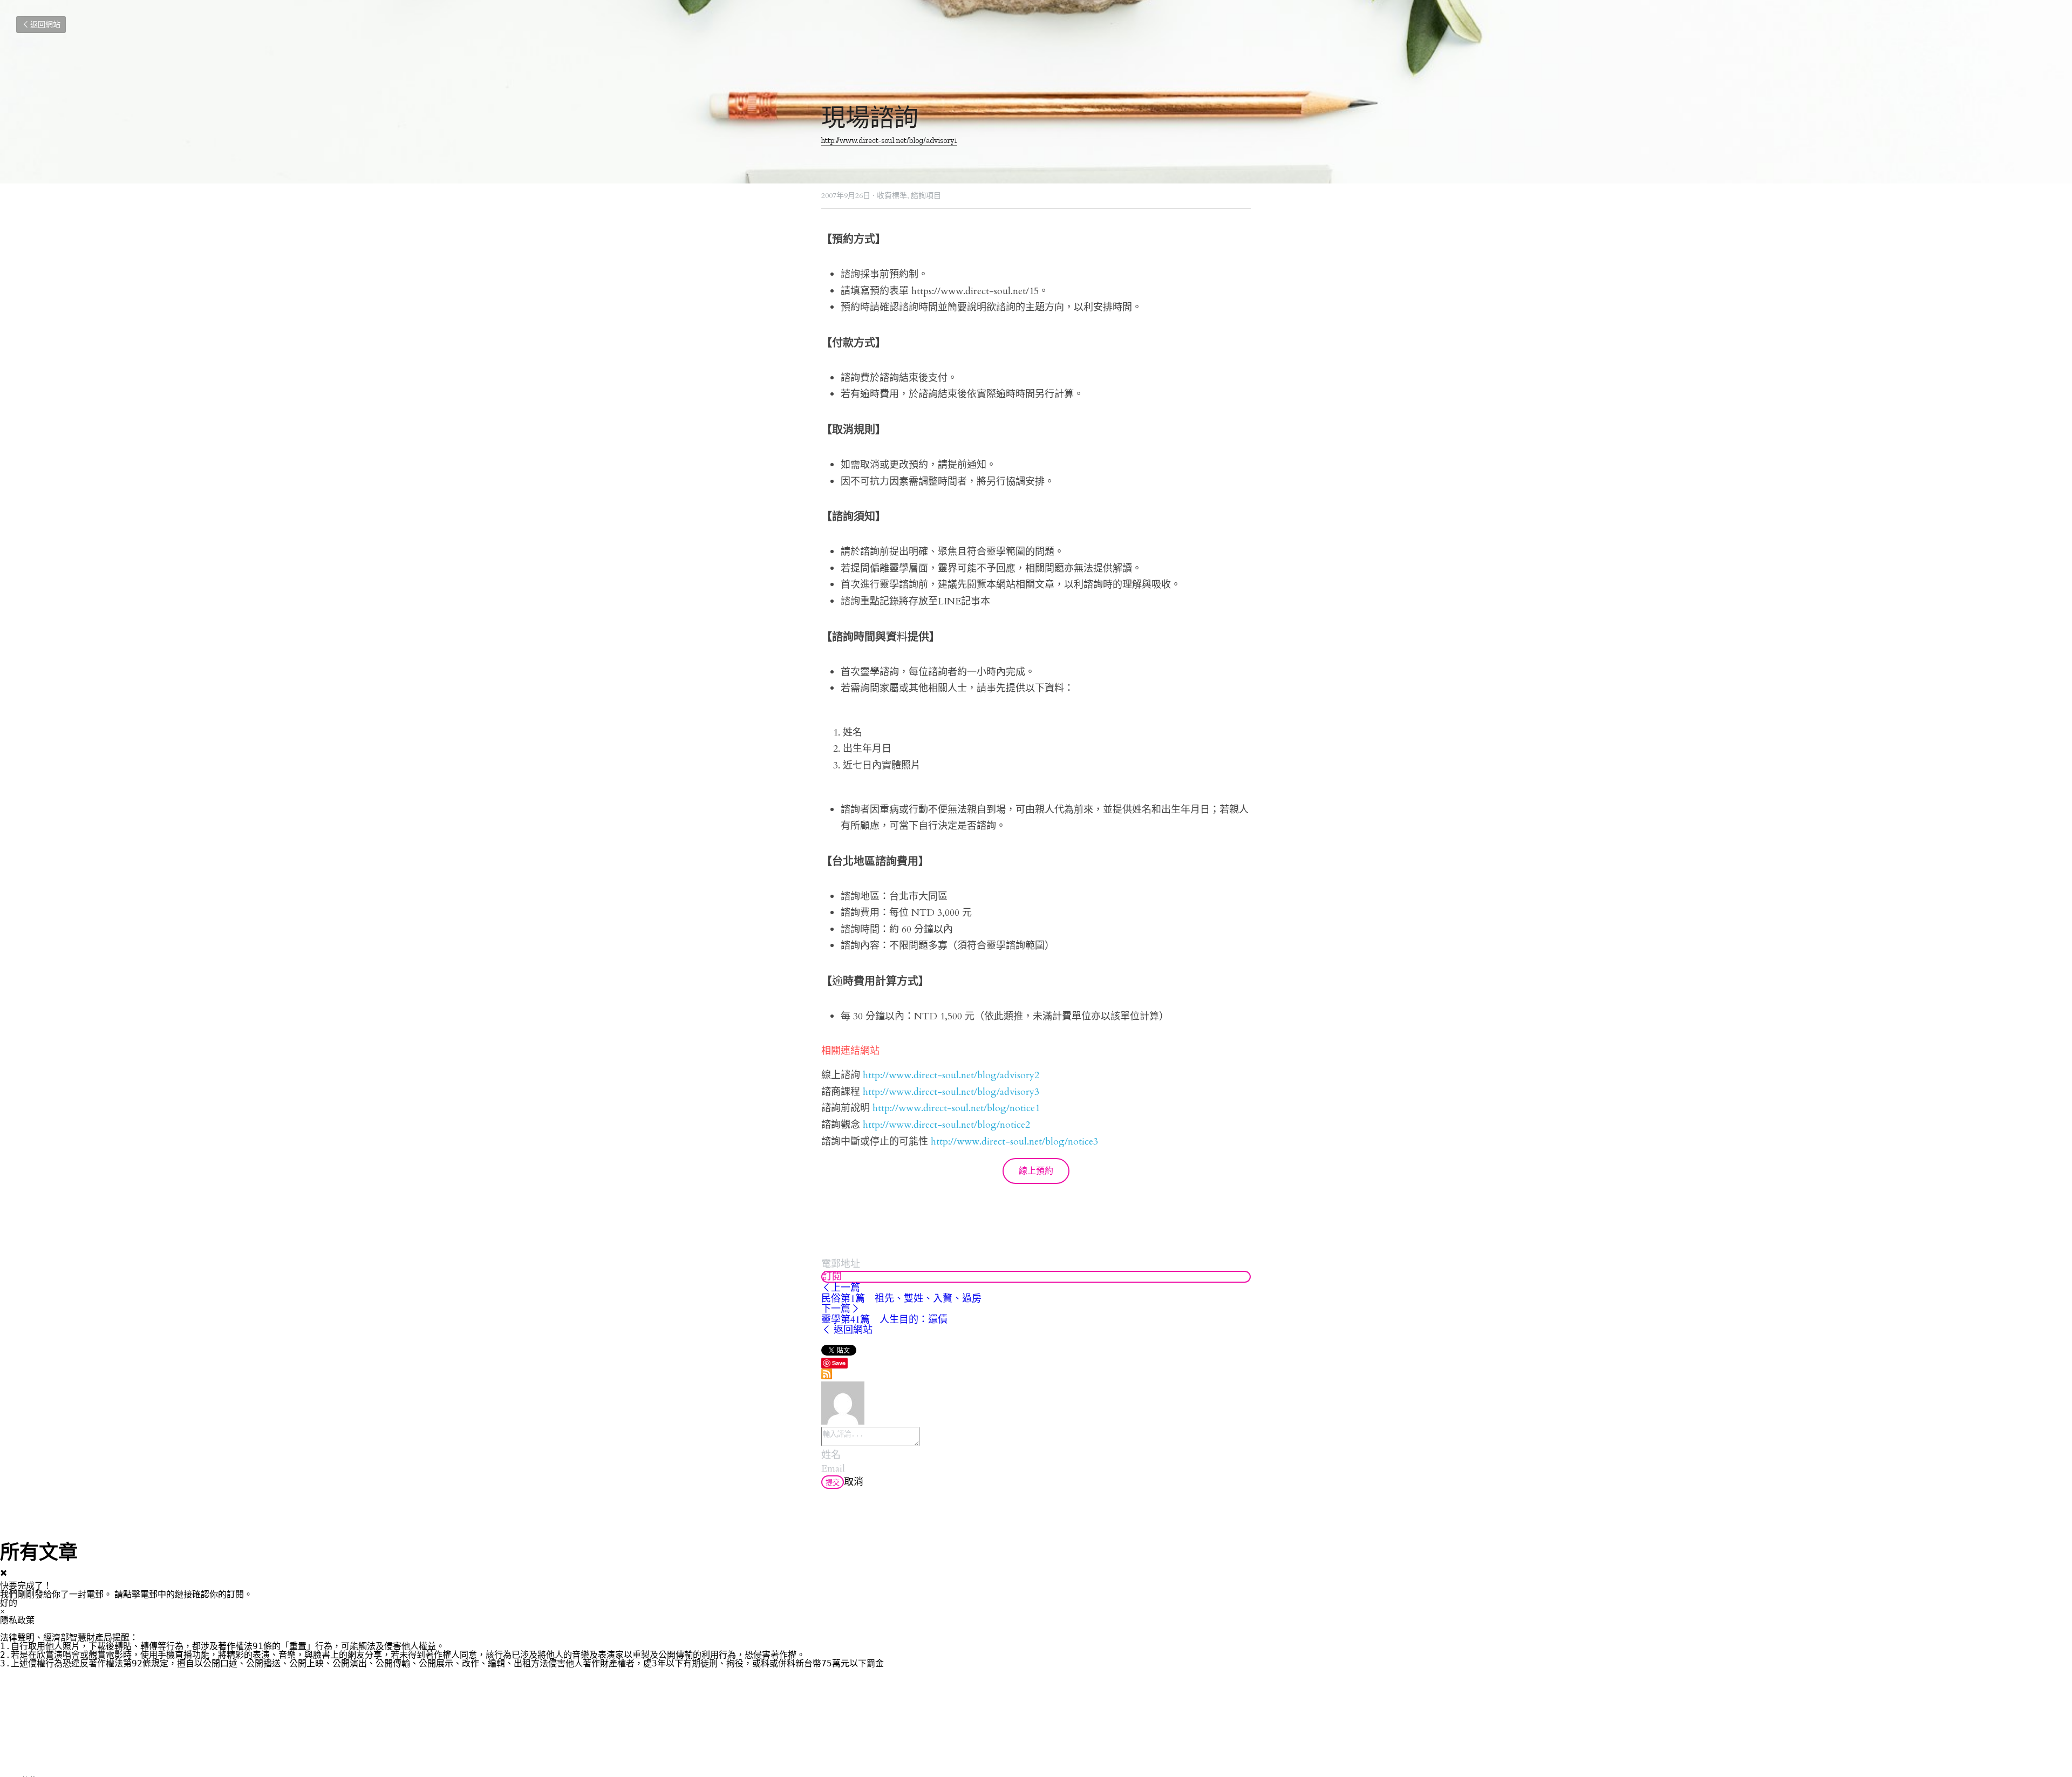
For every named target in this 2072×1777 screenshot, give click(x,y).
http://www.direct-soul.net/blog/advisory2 (951, 1075)
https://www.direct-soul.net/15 (975, 291)
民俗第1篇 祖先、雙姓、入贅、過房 (901, 1298)
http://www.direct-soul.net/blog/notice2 (946, 1125)
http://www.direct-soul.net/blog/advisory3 (951, 1092)
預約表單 (889, 291)
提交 (833, 1483)
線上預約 (1036, 1171)
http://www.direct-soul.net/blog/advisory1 (889, 140)
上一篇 (846, 1288)
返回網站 (45, 25)
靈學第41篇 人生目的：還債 (884, 1319)
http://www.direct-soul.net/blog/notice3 (1014, 1142)
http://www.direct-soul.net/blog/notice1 (956, 1108)
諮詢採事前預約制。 (886, 274)
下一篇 (836, 1309)
